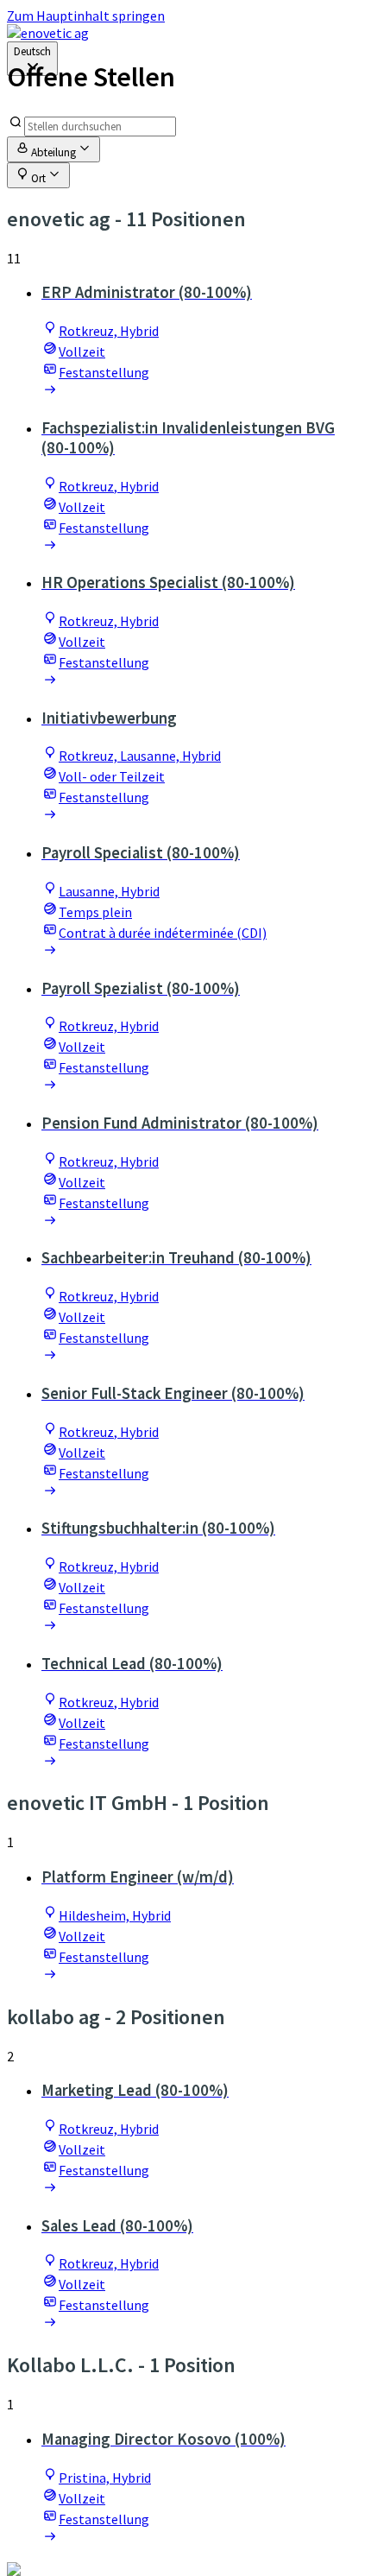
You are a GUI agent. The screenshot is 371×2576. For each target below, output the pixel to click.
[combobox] (32, 59)
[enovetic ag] (48, 33)
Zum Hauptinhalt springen (86, 16)
